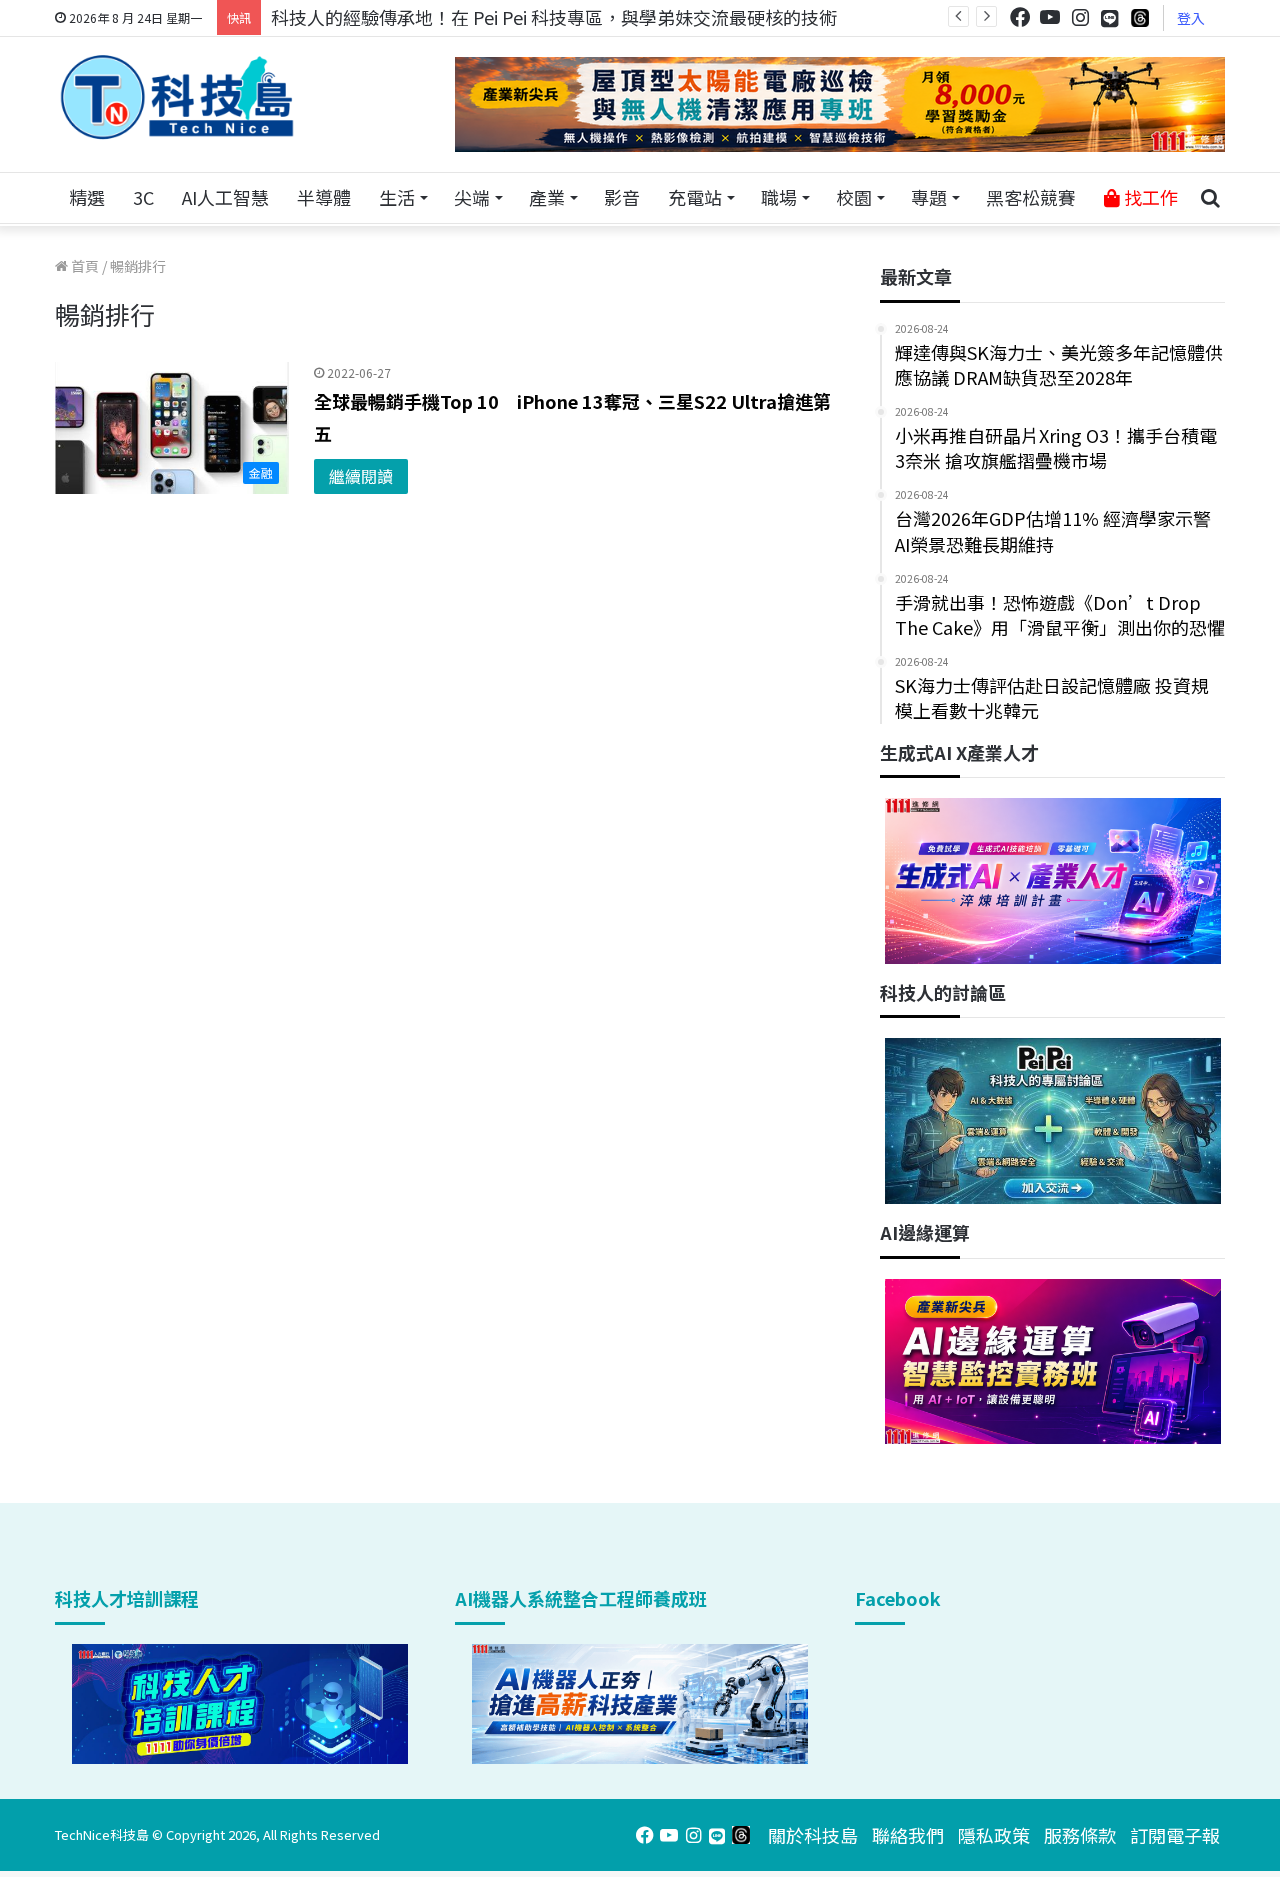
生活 (397, 197)
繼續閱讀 (361, 476)
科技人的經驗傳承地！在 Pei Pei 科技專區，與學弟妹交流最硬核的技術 (554, 17)
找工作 (1149, 197)
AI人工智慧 (225, 197)
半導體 (324, 197)
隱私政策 (994, 1835)
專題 (929, 197)
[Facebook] (1020, 17)
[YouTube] (1050, 17)
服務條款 (1080, 1835)
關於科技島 (813, 1835)
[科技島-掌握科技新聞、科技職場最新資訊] (177, 97)
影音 (622, 197)
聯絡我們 (908, 1835)
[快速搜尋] (1210, 198)
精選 (87, 197)
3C (143, 197)
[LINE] (1110, 18)
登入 (1191, 18)
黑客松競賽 (1031, 197)
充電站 (695, 197)
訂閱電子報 (1175, 1835)
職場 (779, 197)
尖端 (472, 197)
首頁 (83, 266)
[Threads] (1140, 17)
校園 (854, 197)
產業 (547, 197)
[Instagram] (1080, 17)
